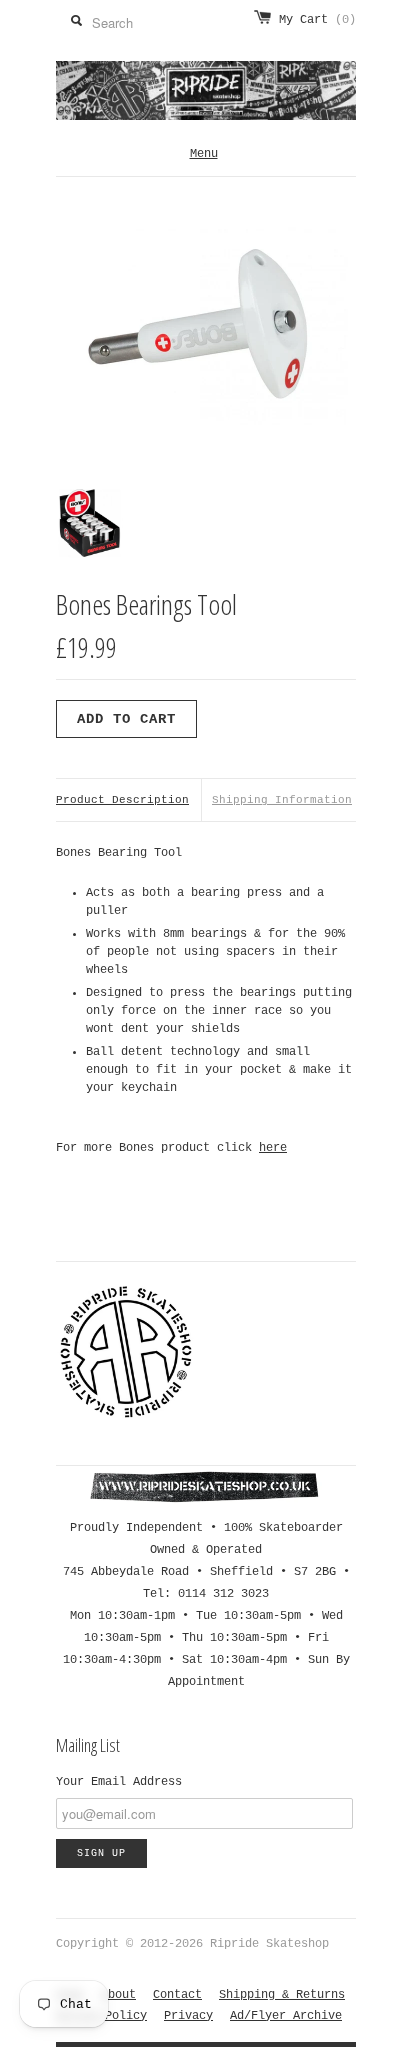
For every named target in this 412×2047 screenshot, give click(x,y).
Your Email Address (119, 1782)
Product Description (122, 800)
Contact (177, 1995)
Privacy (188, 2016)
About (118, 1995)
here (273, 1148)
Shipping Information (282, 800)
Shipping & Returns (282, 1995)
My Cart (317, 20)
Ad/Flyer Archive (286, 2016)
